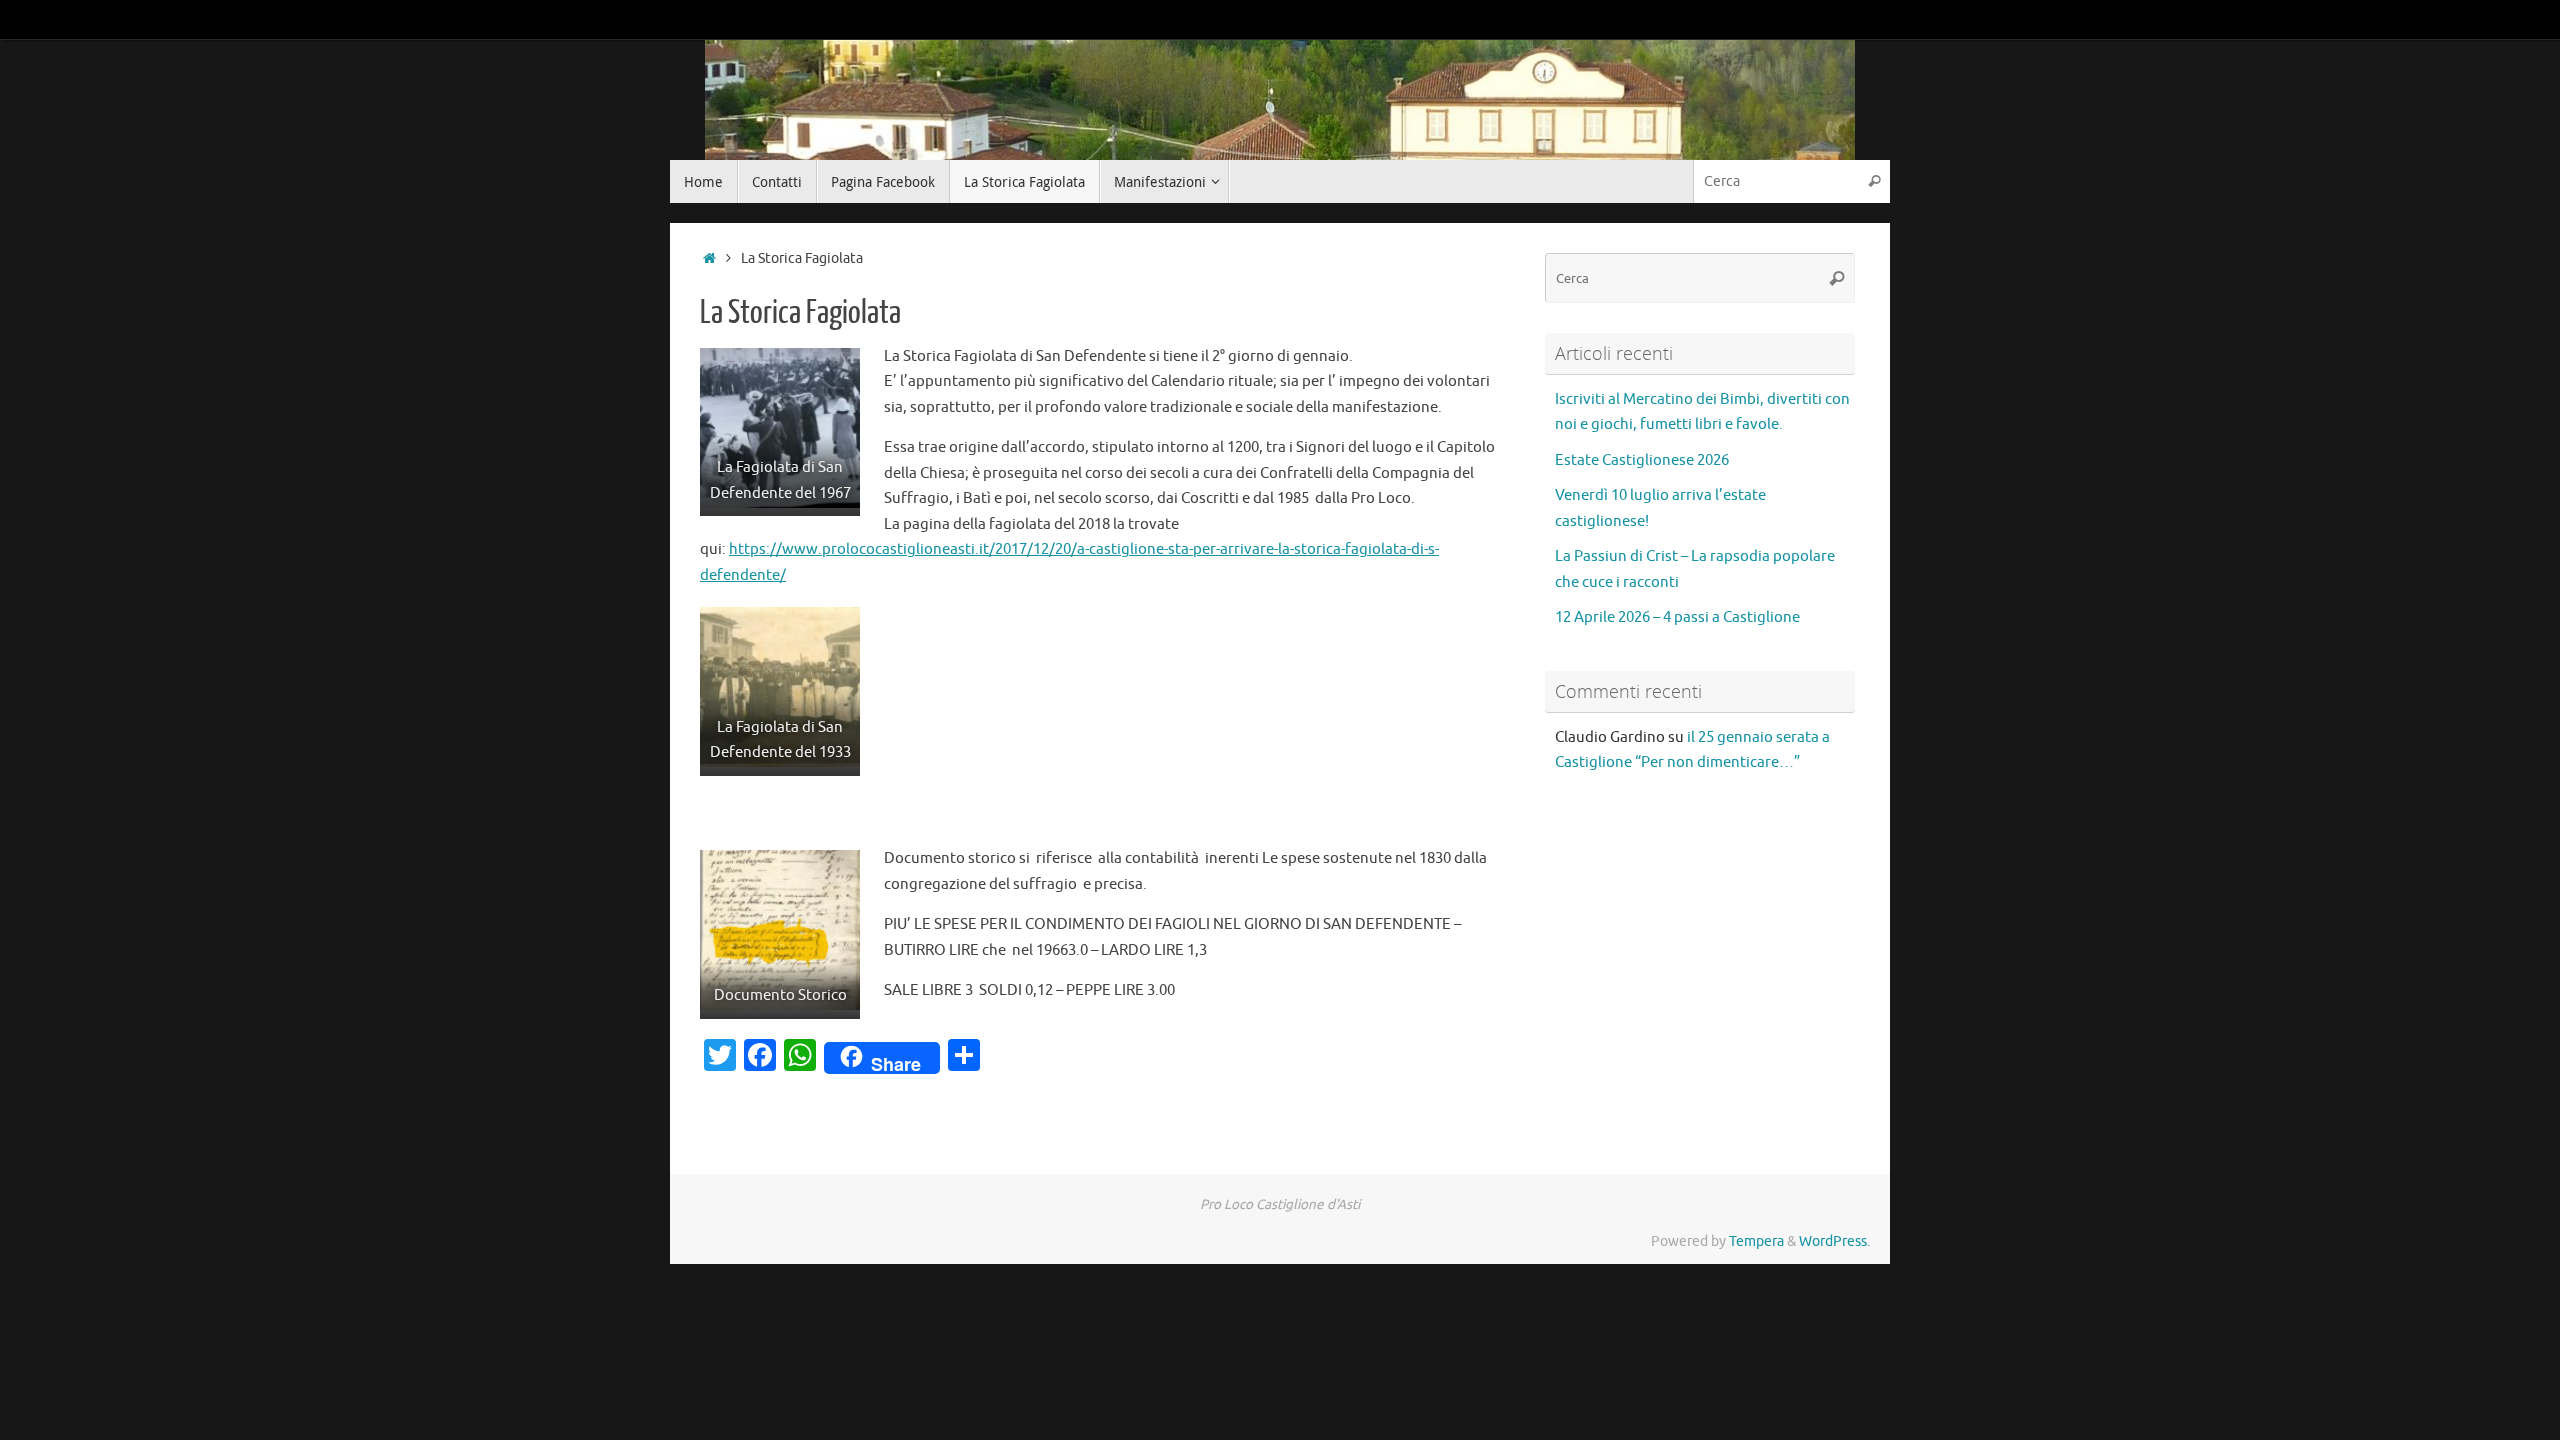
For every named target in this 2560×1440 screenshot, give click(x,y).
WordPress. (1834, 1241)
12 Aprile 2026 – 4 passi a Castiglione (1677, 617)
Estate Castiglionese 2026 (1642, 460)
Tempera (1756, 1241)
